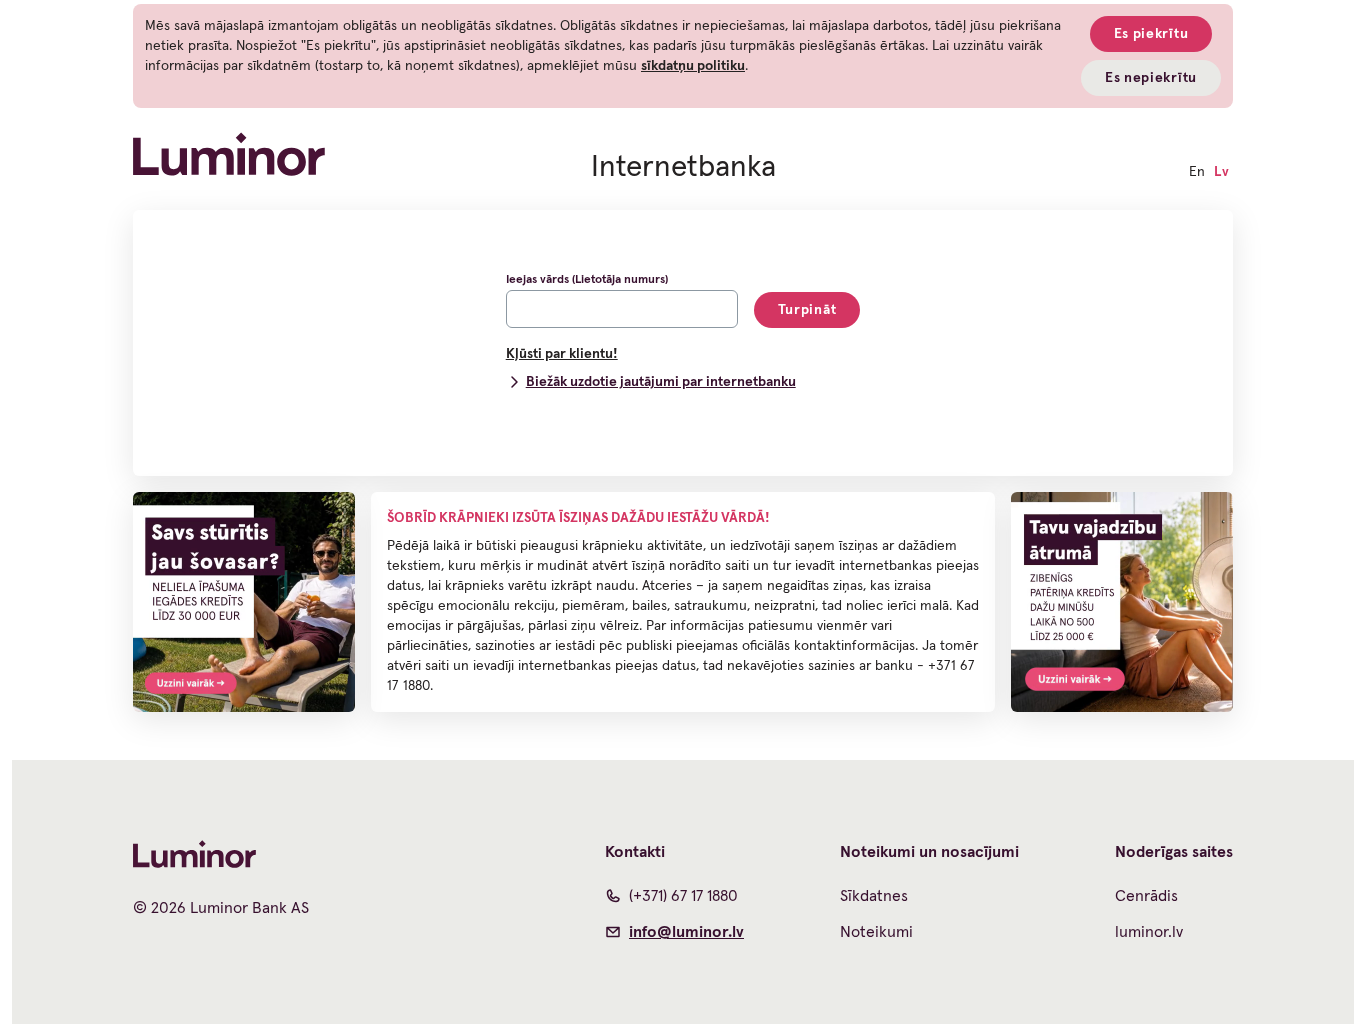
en (1197, 172)
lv (1221, 172)
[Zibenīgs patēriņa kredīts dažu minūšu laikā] (1122, 602)
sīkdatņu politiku (693, 66)
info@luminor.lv (686, 932)
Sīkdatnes (874, 896)
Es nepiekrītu (1151, 78)
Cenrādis (1146, 896)
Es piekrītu (1151, 34)
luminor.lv (1149, 932)
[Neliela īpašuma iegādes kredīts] (244, 602)
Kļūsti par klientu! (562, 354)
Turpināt (807, 310)
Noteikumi (876, 932)
